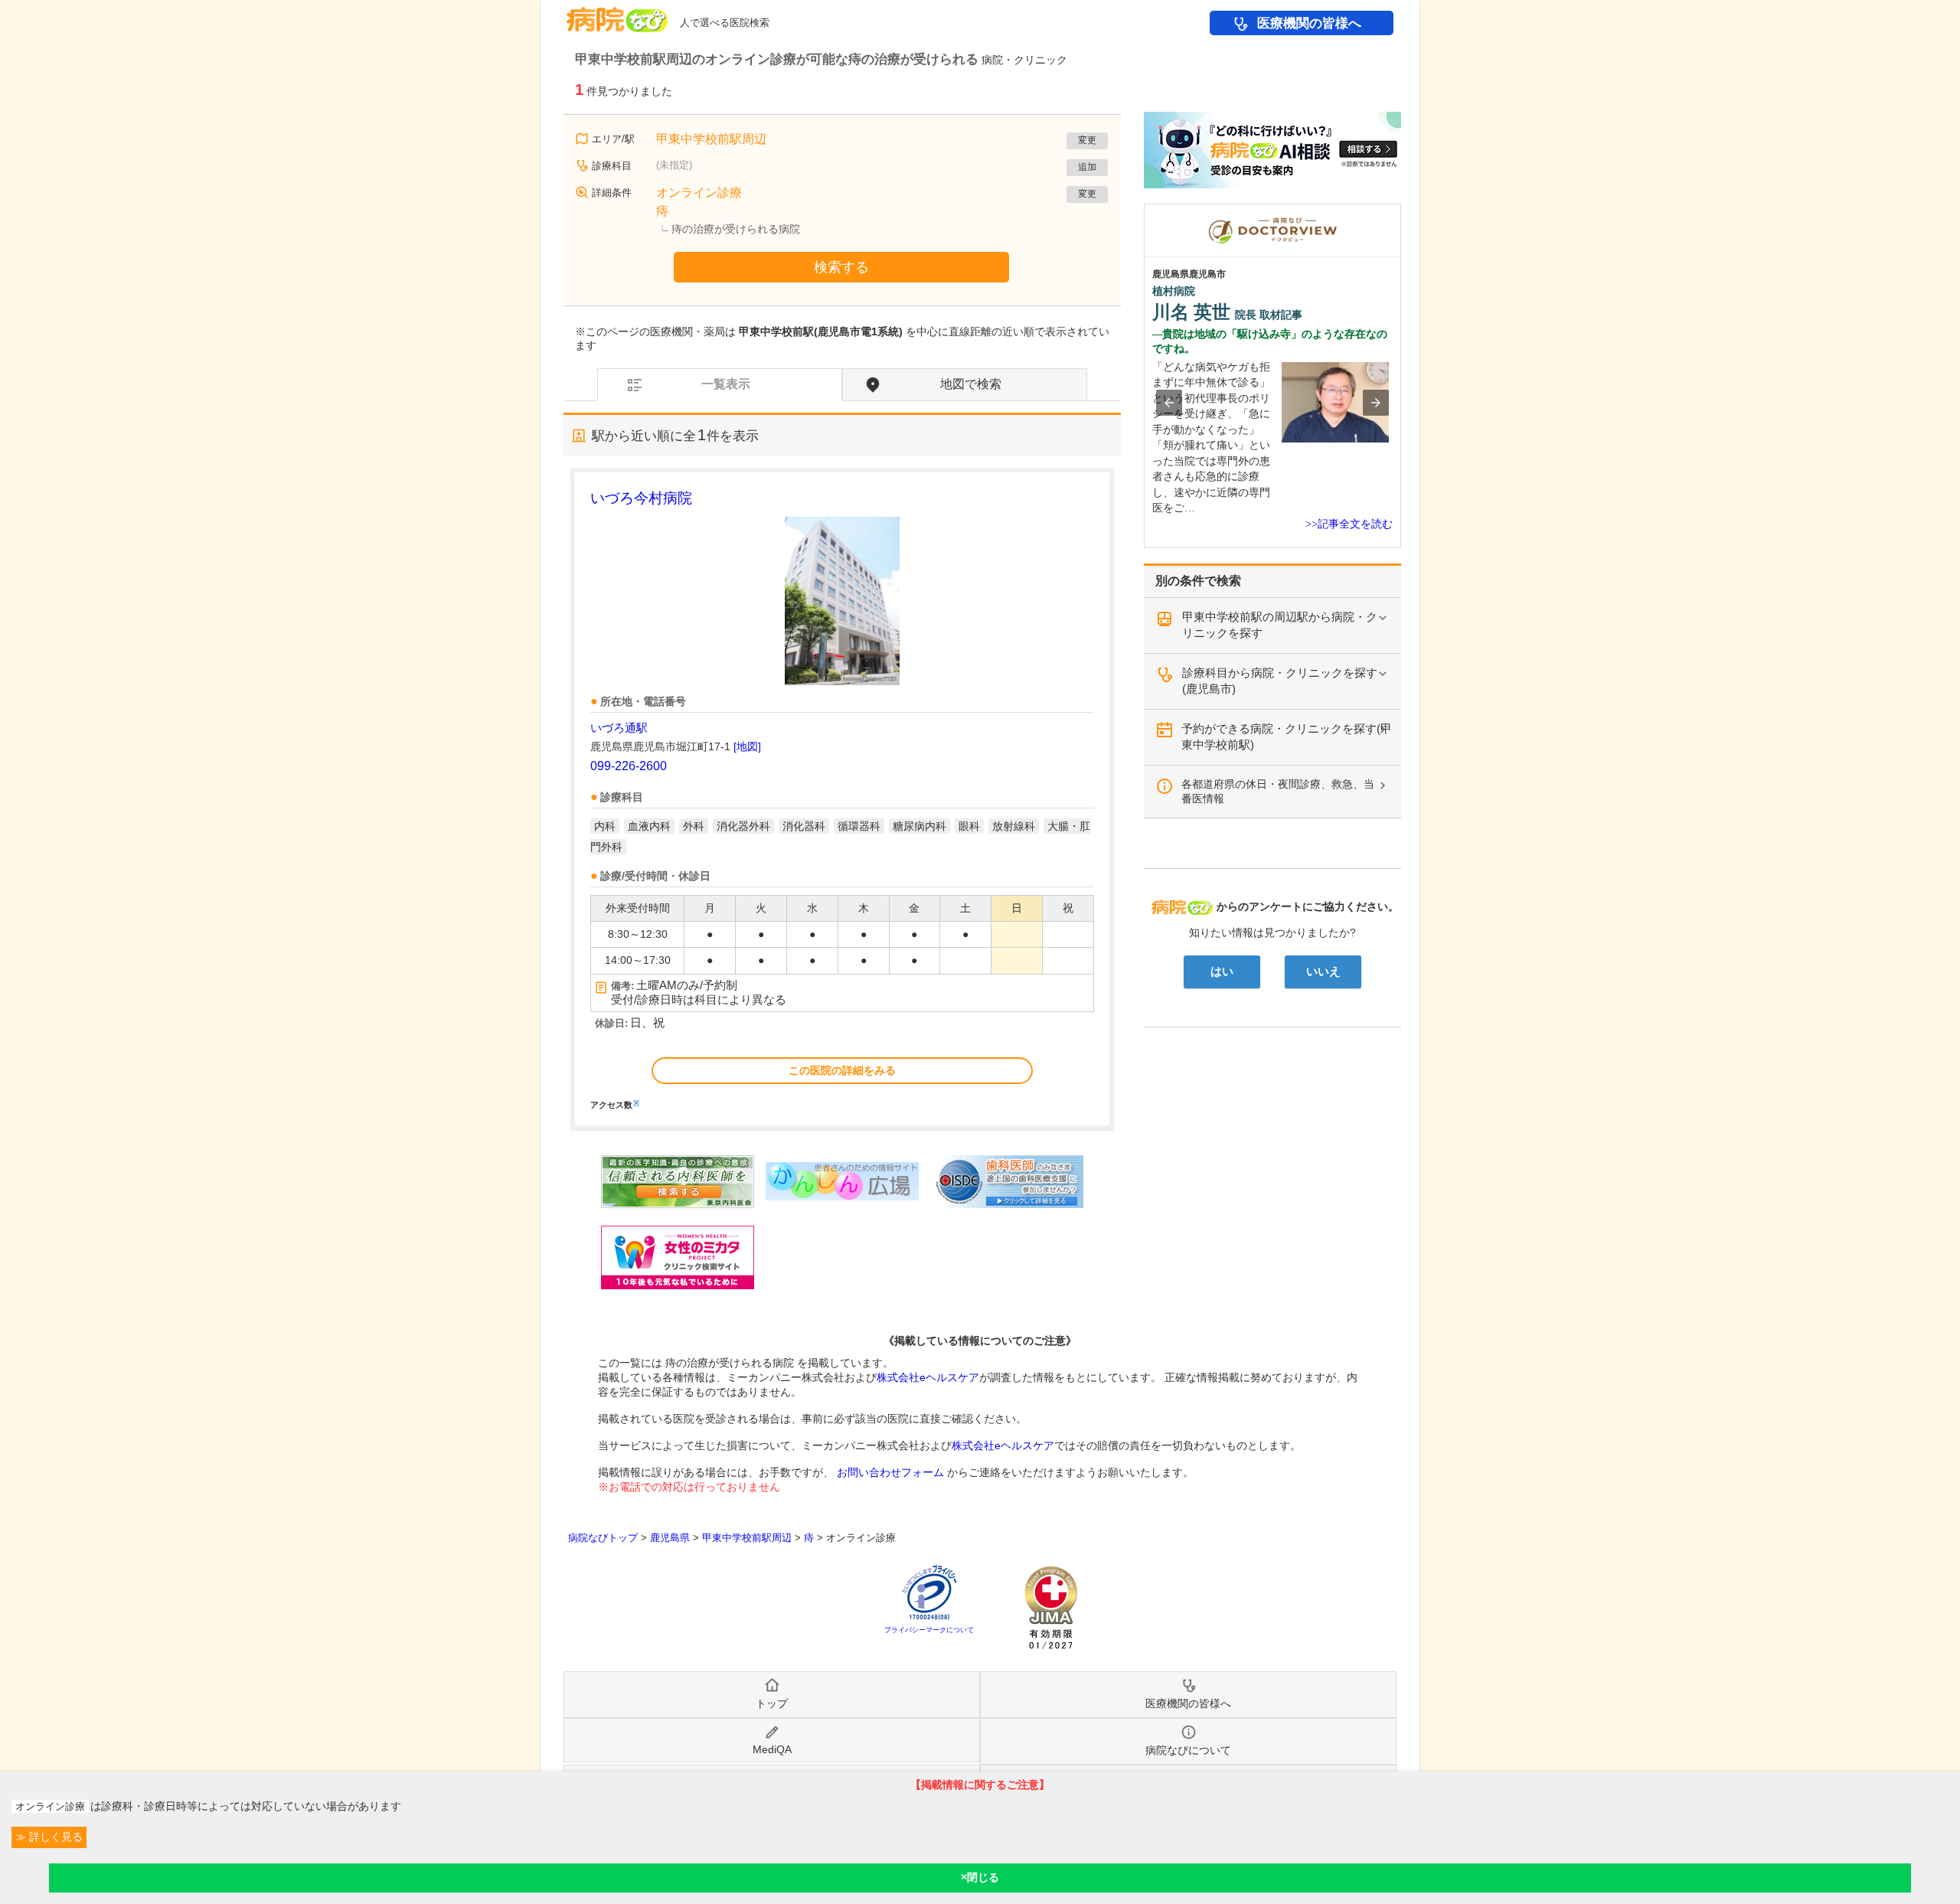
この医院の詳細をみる (842, 1070)
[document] (842, 798)
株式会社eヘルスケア (928, 1377)
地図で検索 (971, 384)
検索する (841, 267)
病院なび (617, 14)
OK (980, 1878)
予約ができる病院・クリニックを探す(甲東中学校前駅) (1287, 736)
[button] (1169, 403)
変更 (1087, 140)
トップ (772, 1703)
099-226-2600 (629, 766)
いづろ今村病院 (641, 498)
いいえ (1323, 972)
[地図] (747, 746)
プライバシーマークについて (929, 1630)
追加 (1087, 167)
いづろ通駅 (619, 728)
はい (1222, 972)
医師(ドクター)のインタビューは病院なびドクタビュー (1401, 211)
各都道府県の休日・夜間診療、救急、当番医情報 (1278, 791)
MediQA (772, 1749)
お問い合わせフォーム (890, 1472)
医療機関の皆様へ (1309, 23)
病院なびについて (1188, 1750)
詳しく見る (54, 1837)
